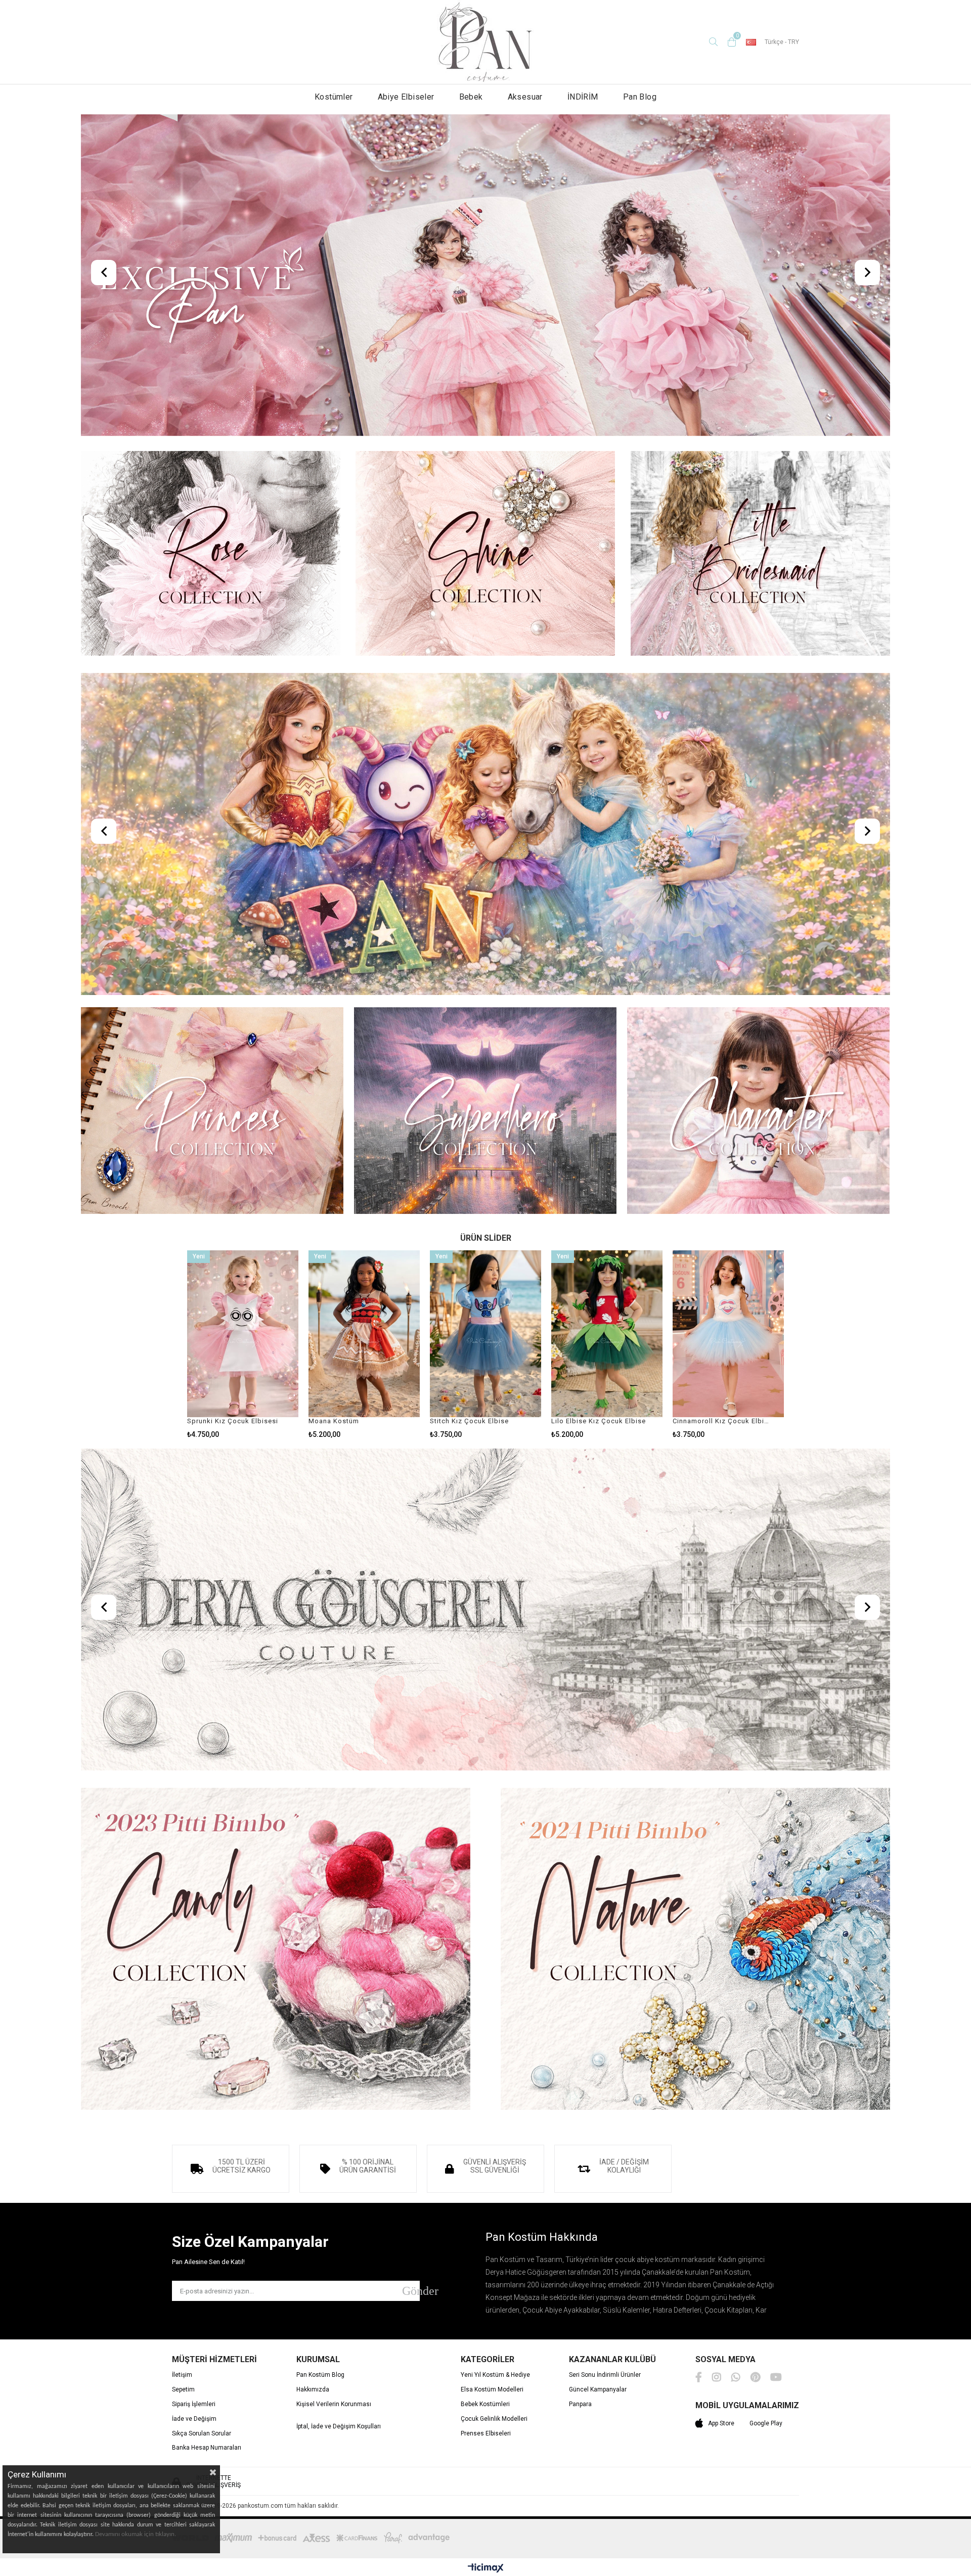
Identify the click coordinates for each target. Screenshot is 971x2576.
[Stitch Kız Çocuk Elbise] (485, 1334)
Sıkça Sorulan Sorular (202, 2434)
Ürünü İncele (267, 1345)
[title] (485, 276)
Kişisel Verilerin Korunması (334, 2404)
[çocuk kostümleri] (485, 835)
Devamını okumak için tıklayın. (136, 2534)
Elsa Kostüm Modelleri (492, 2390)
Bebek (471, 97)
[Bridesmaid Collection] (760, 554)
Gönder (411, 2291)
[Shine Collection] (485, 554)
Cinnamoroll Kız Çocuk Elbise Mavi (722, 1421)
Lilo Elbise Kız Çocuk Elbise (599, 1421)
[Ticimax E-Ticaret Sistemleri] (486, 2568)
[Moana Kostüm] (364, 1334)
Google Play (766, 2423)
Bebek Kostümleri (485, 2404)
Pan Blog (640, 97)
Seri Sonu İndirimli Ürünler (605, 2375)
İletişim (182, 2375)
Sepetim (183, 2390)
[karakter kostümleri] (759, 1112)
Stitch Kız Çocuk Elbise (469, 1421)
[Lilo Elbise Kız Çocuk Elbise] (607, 1334)
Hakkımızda (313, 2390)
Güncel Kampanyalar (598, 2390)
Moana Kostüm (334, 1421)
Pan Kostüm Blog (320, 2375)
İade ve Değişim (194, 2419)
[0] (732, 42)
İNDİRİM (583, 97)
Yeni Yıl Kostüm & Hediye (495, 2375)
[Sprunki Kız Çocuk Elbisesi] (243, 1334)
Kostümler (334, 97)
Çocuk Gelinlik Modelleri (494, 2419)
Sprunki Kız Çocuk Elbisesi (233, 1421)
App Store (721, 2423)
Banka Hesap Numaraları (207, 2448)
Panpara (580, 2404)
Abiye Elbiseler (406, 97)
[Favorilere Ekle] (243, 1345)
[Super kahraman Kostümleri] (485, 1112)
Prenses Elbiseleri (486, 2434)
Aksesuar (525, 97)
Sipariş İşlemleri (194, 2404)
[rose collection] (211, 554)
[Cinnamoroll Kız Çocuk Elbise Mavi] (728, 1334)
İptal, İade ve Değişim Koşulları (339, 2427)
